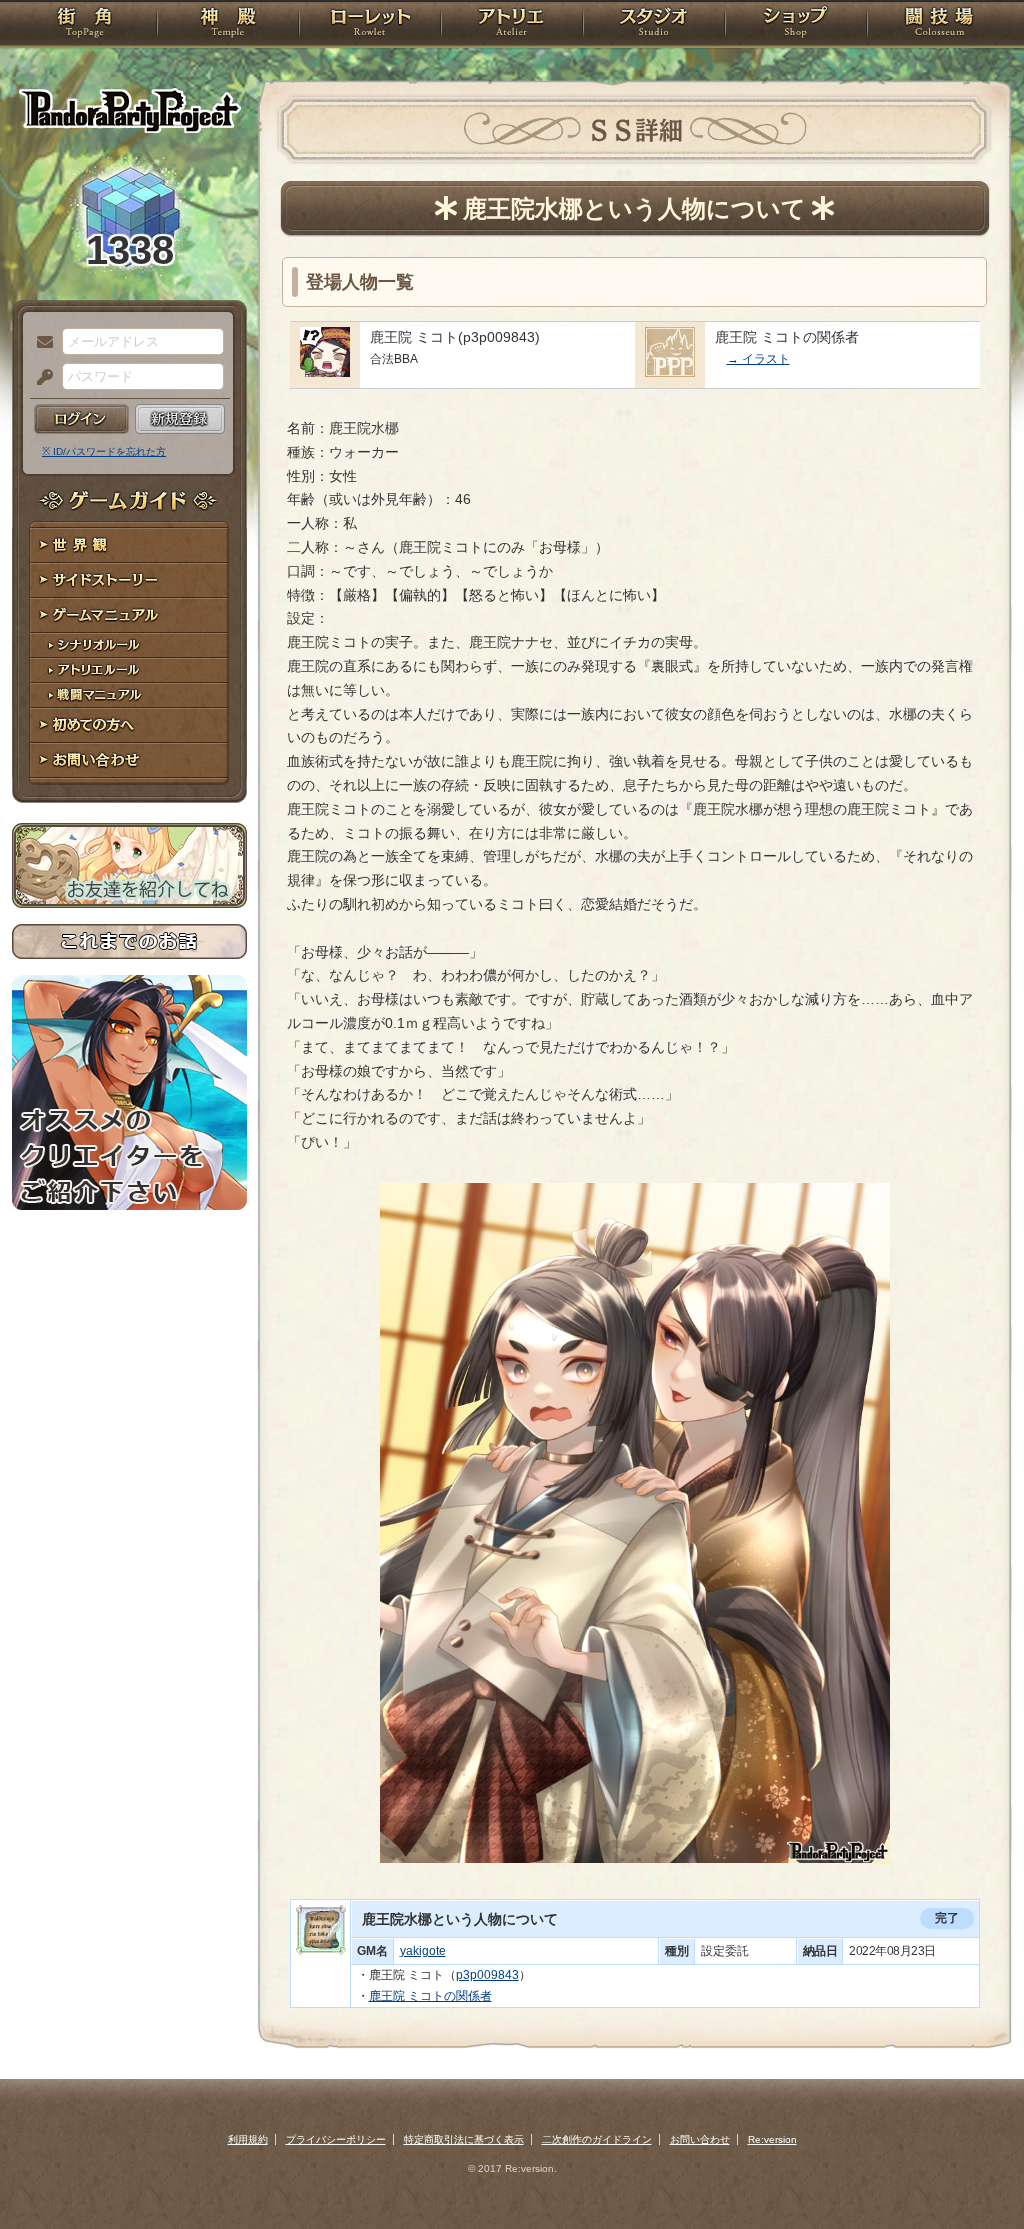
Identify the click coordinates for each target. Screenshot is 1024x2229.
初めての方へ (129, 725)
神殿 (228, 25)
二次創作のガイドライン (597, 2139)
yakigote (423, 1951)
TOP (84, 25)
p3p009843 (487, 1975)
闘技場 (939, 25)
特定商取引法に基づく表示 (464, 2139)
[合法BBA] (325, 372)
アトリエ (512, 25)
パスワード (40, 378)
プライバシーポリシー (336, 2139)
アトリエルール (129, 670)
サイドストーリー (129, 580)
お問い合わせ (129, 760)
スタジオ (654, 25)
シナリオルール (129, 645)
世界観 (129, 545)
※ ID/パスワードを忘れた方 (104, 451)
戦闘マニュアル (129, 695)
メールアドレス (40, 343)
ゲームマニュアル (129, 615)
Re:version (772, 2139)
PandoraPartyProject (129, 110)
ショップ (796, 25)
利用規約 (248, 2139)
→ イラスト (758, 359)
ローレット (370, 25)
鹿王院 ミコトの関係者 (430, 1996)
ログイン (81, 419)
